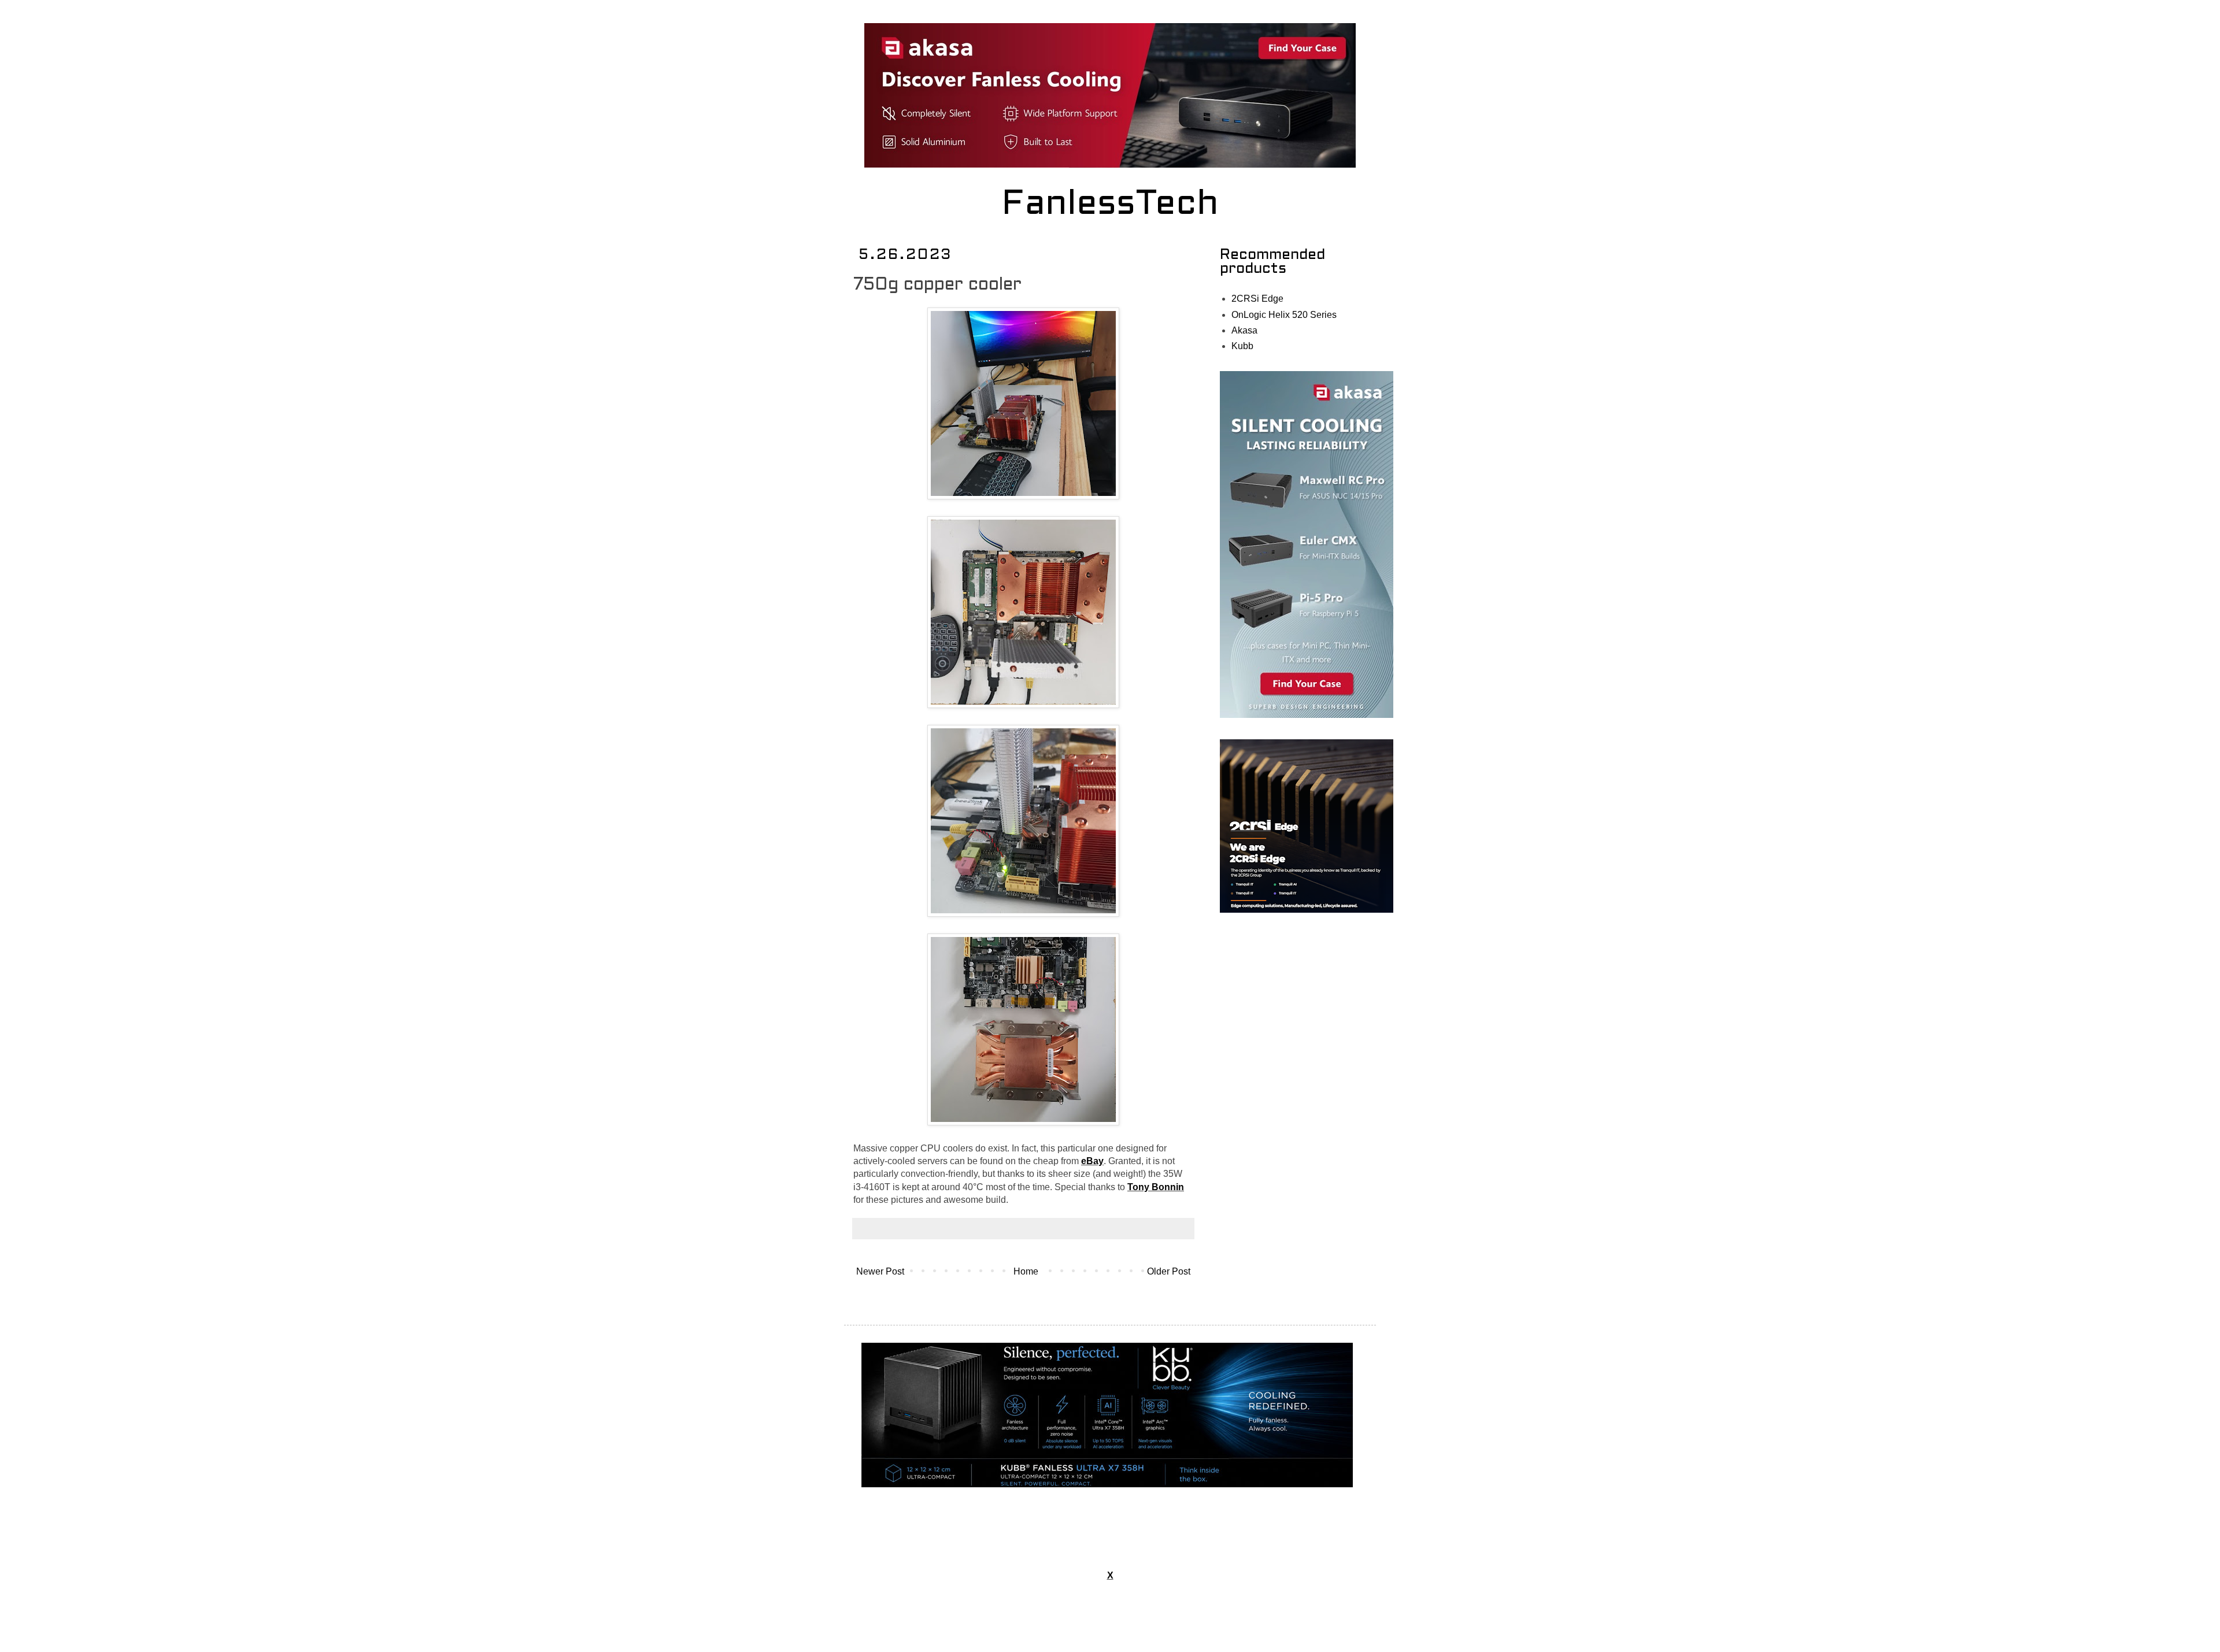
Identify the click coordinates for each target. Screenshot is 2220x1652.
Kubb (1242, 346)
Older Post (1169, 1271)
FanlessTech (1110, 205)
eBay (1092, 1161)
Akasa (1244, 330)
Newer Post (880, 1271)
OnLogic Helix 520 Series (1284, 315)
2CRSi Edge (1257, 299)
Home (1026, 1271)
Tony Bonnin (1156, 1187)
